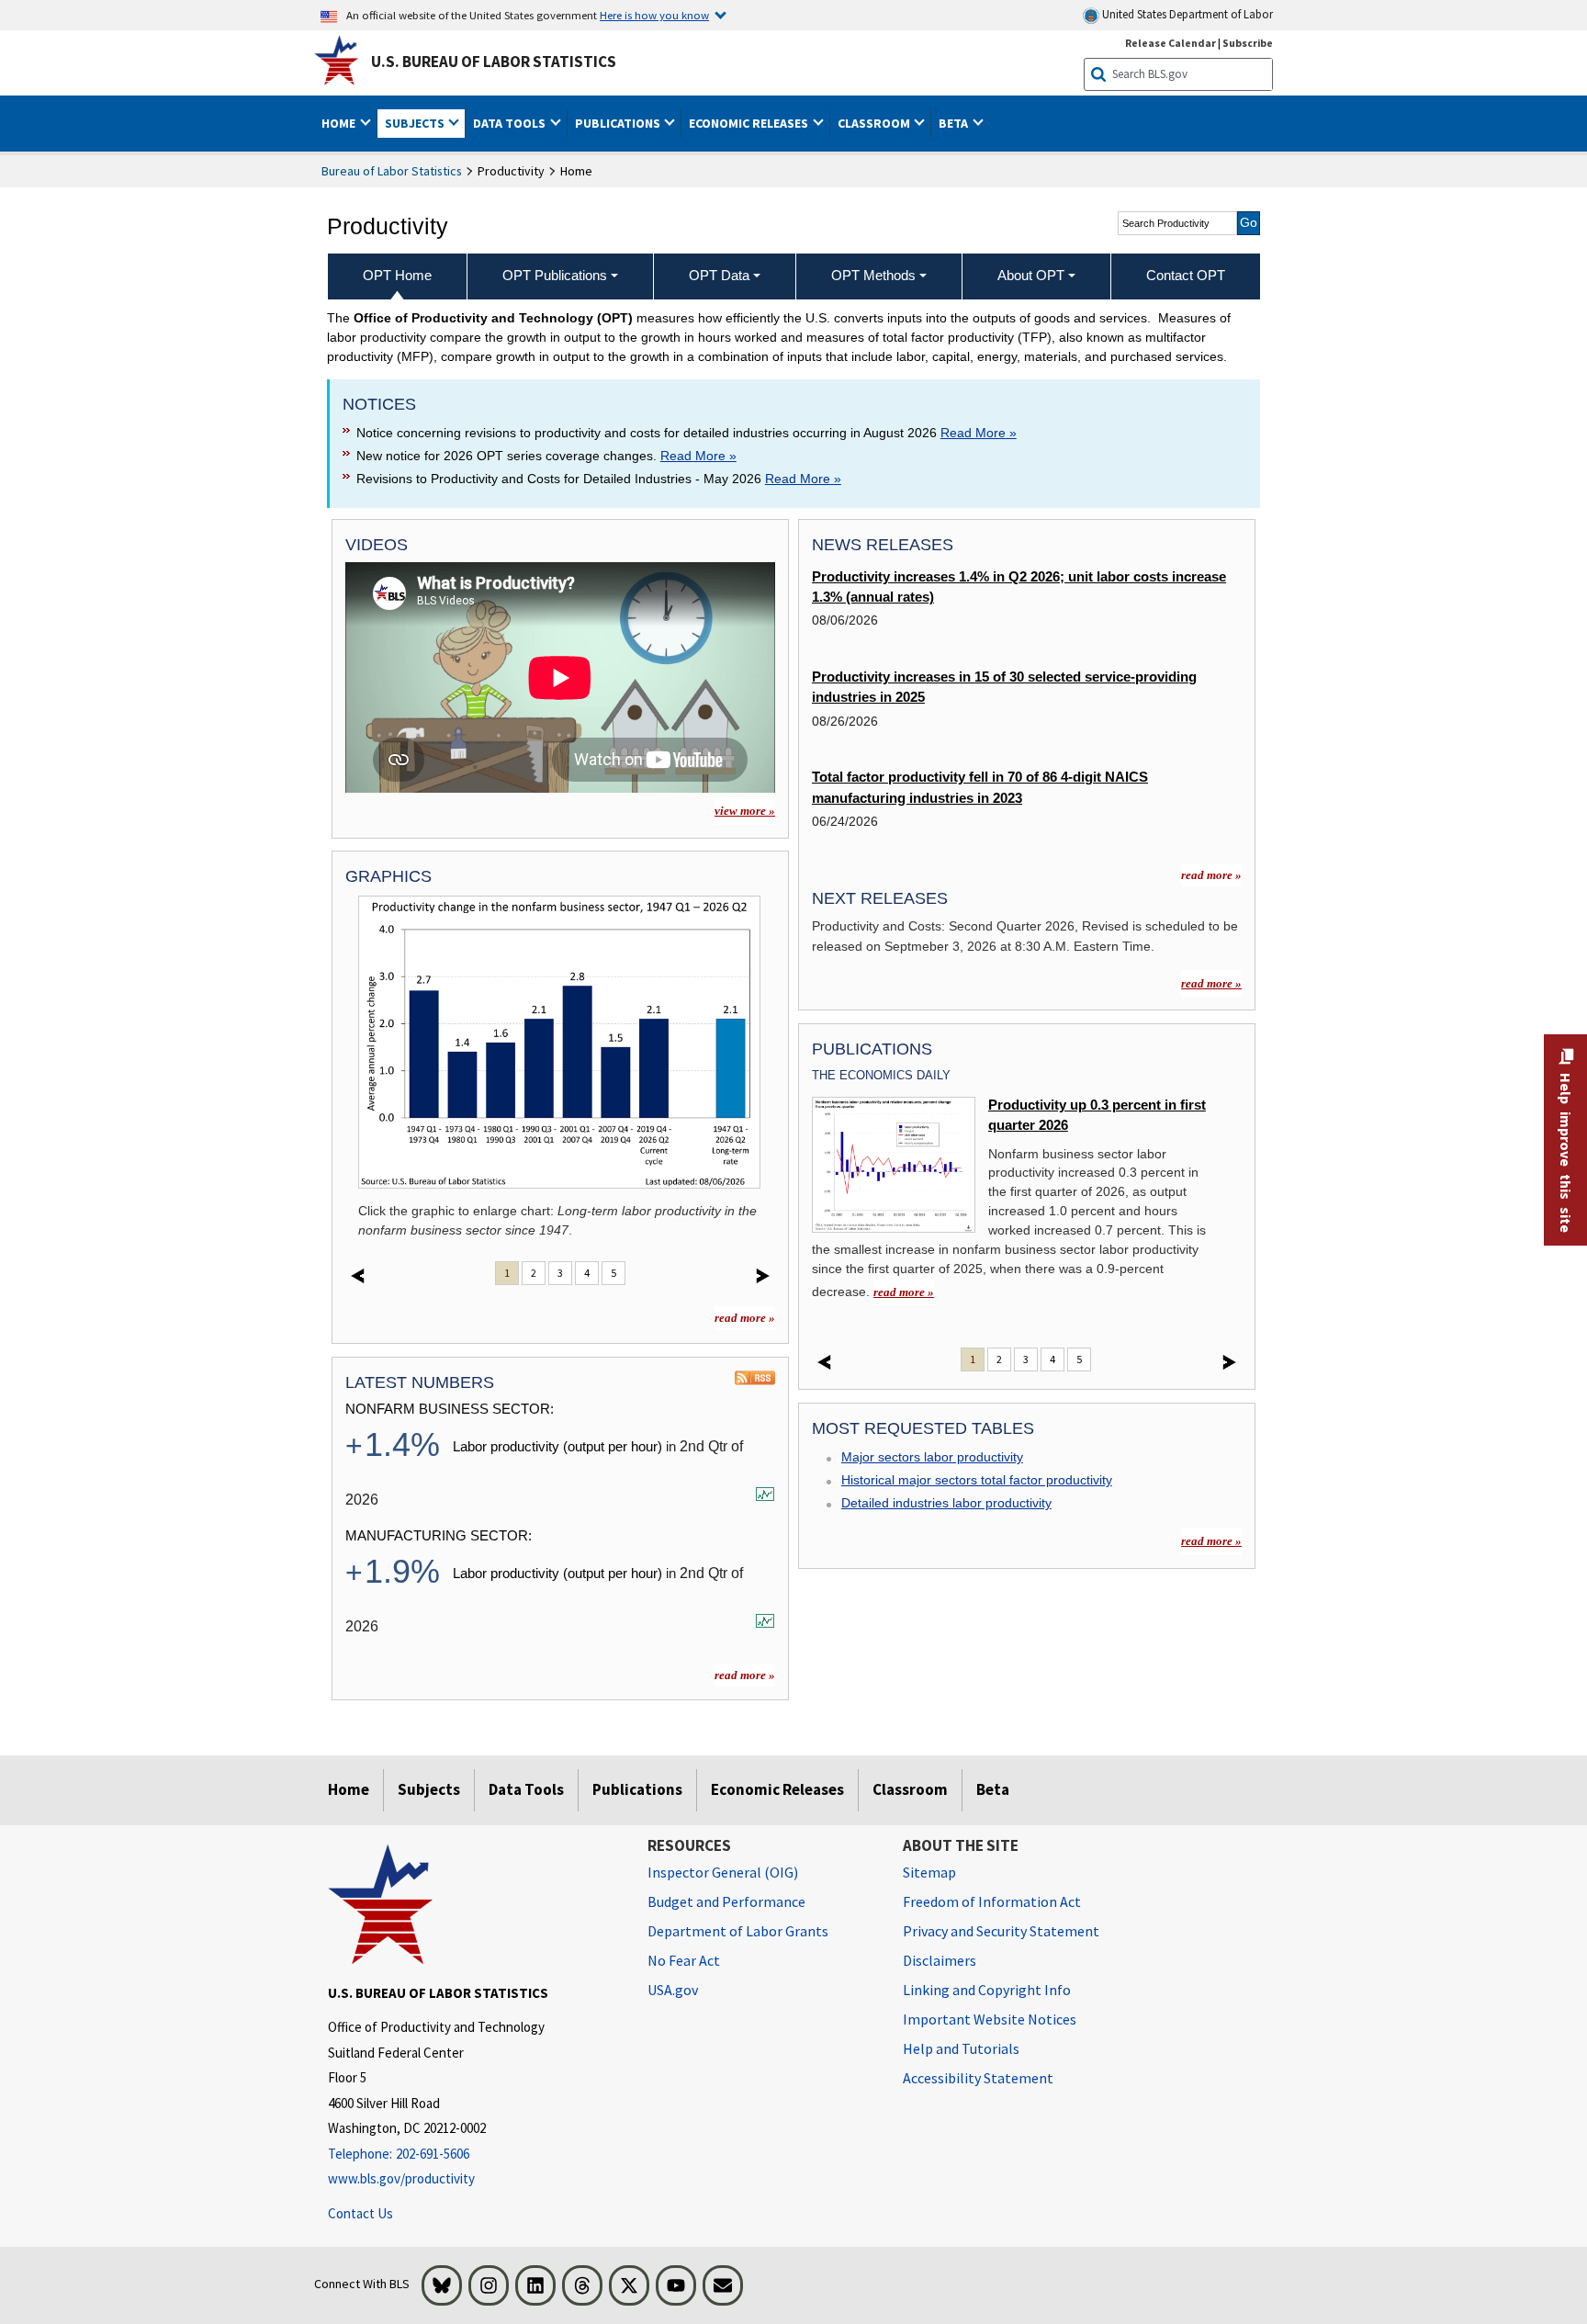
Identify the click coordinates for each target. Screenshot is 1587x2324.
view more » (745, 811)
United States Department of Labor (1186, 14)
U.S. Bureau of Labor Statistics (494, 62)
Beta (993, 1789)
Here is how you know (654, 15)
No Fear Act (684, 1960)
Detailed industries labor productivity (946, 1503)
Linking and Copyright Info (987, 1990)
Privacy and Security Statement (1001, 1931)
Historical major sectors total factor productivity (977, 1480)
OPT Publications (555, 275)
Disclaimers (940, 1960)
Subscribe (1248, 43)
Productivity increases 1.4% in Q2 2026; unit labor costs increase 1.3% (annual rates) (1019, 587)
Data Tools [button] (511, 123)
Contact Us (360, 2213)
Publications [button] (619, 123)
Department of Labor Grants (738, 1931)
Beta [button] (955, 123)
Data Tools (526, 1789)
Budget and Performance (726, 1901)
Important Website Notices (990, 2019)
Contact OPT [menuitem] (1186, 275)
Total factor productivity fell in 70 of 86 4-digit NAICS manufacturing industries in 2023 (980, 787)
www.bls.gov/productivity (401, 2178)
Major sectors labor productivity (932, 1457)
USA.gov (673, 1990)
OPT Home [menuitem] (397, 275)
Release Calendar (1171, 43)
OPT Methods (873, 275)
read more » (745, 1318)
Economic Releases (777, 1789)
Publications (637, 1789)
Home (349, 1789)
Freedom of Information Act (992, 1901)
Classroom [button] (875, 123)
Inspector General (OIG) (723, 1872)
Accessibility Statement (978, 2078)
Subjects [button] (416, 123)
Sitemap (929, 1872)
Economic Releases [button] (750, 123)
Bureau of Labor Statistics (392, 171)
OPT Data (719, 275)
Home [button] (340, 123)
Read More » (979, 433)
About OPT (1031, 275)
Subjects (429, 1789)
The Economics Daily (881, 1075)
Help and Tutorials (961, 2048)
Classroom (910, 1789)
